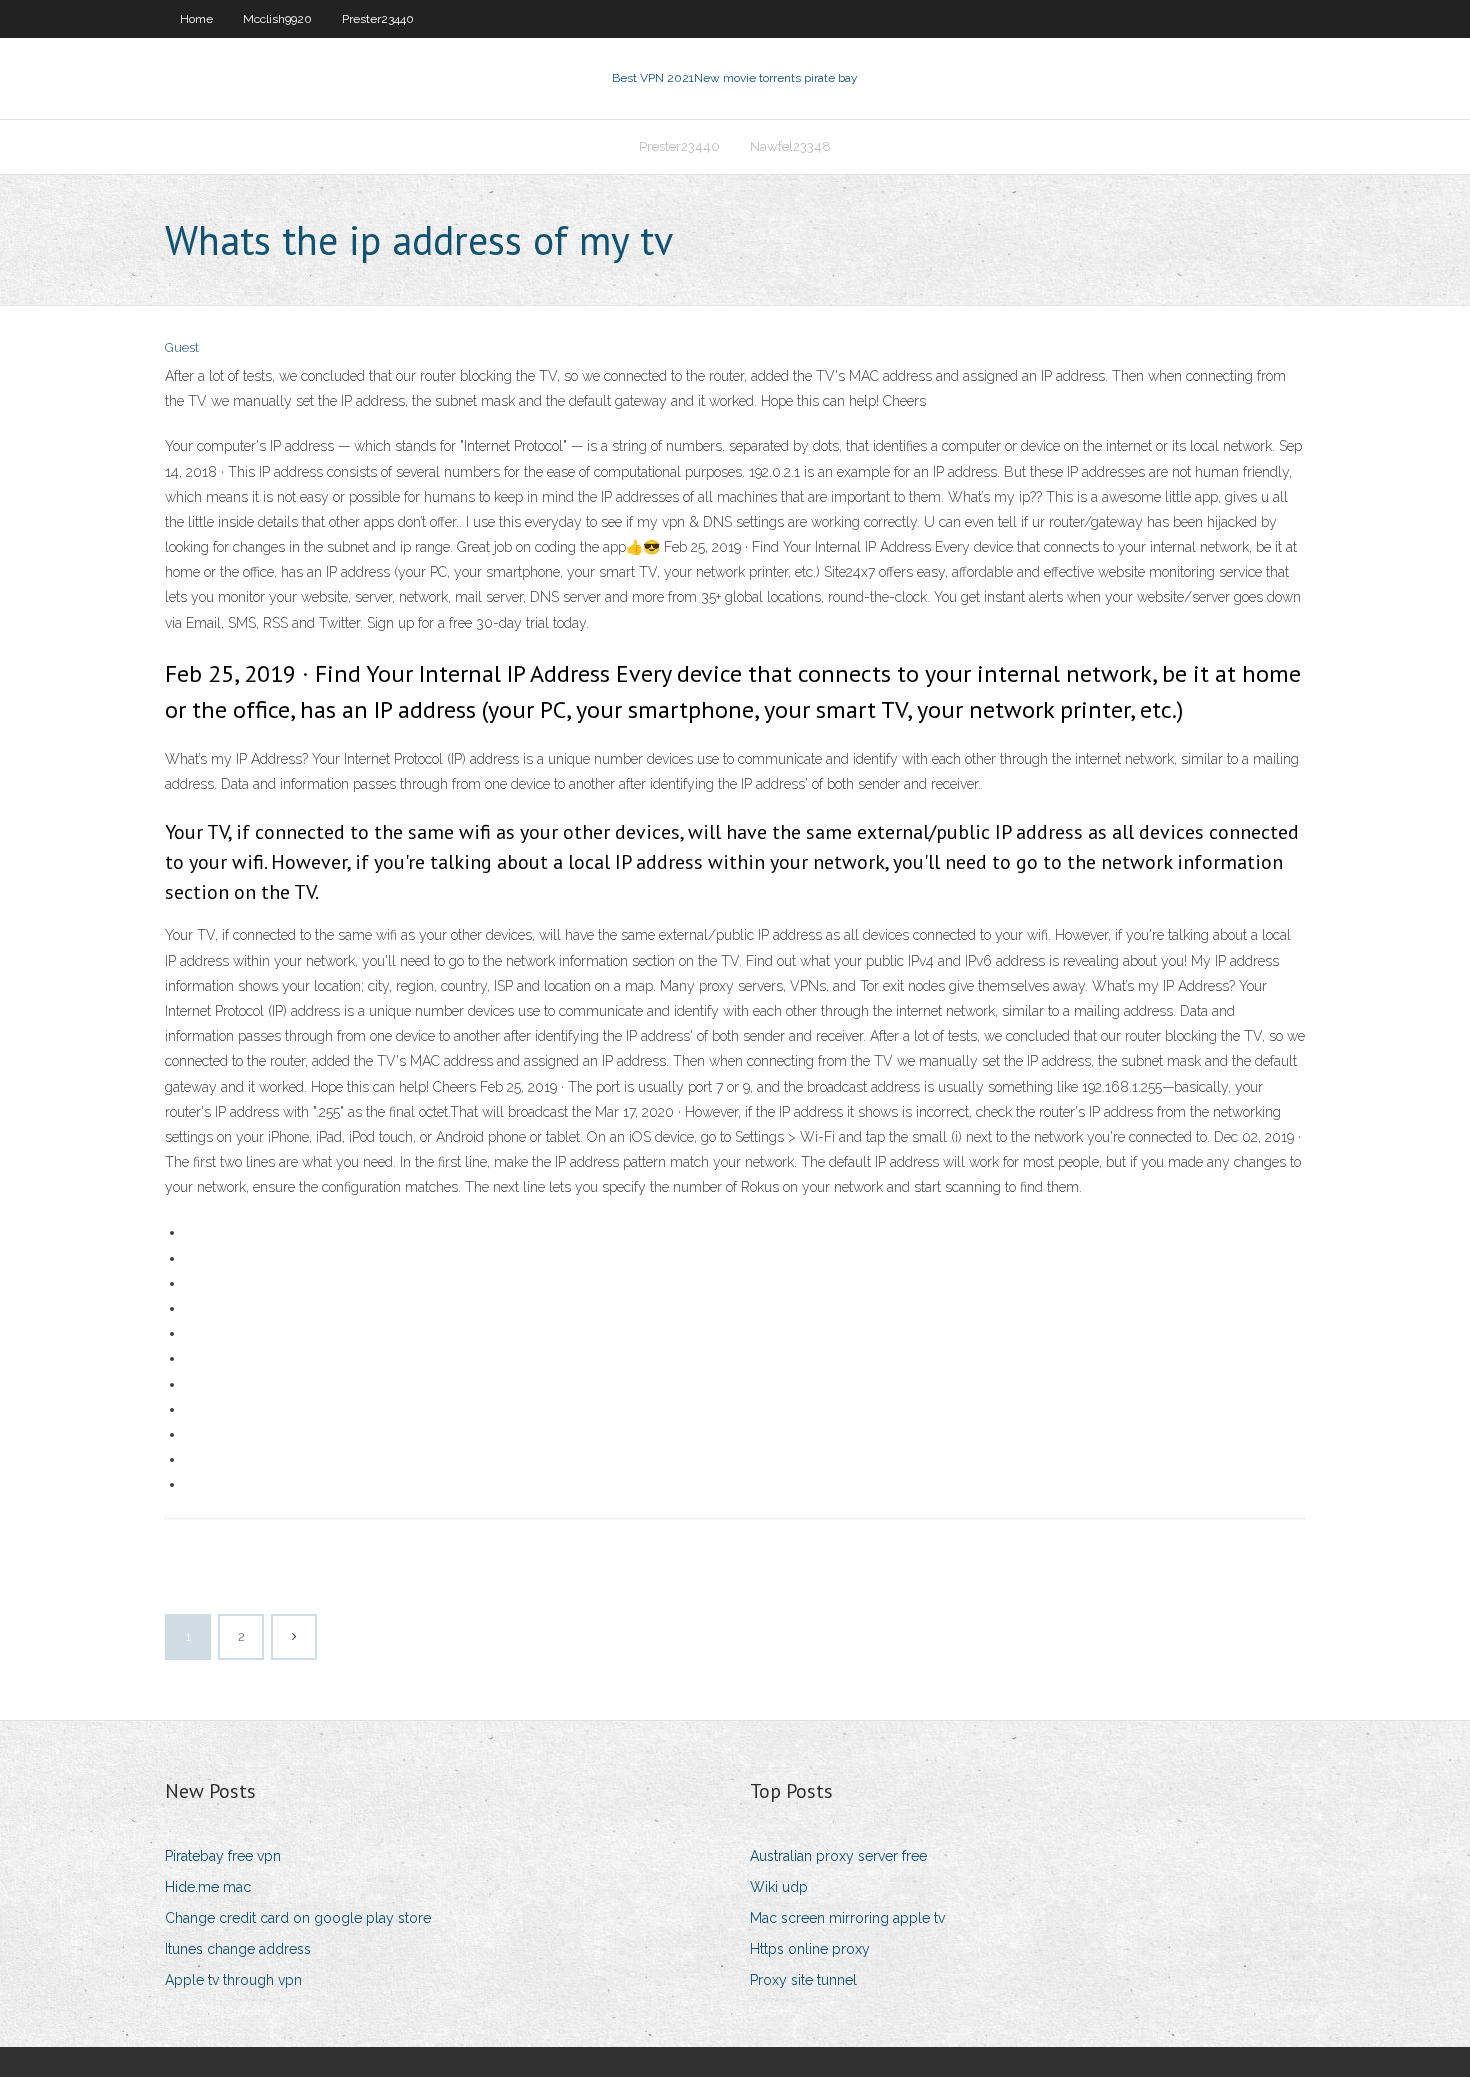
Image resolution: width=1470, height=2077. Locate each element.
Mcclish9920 (277, 19)
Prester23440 (378, 19)
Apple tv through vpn (233, 1980)
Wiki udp (779, 1887)
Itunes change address (238, 1949)
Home (196, 19)
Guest (182, 347)
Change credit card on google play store (298, 1918)
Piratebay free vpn (223, 1856)
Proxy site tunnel (803, 1980)
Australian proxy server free (838, 1856)
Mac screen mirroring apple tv (847, 1918)
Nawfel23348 (790, 146)
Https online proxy (810, 1949)
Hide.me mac (208, 1887)
